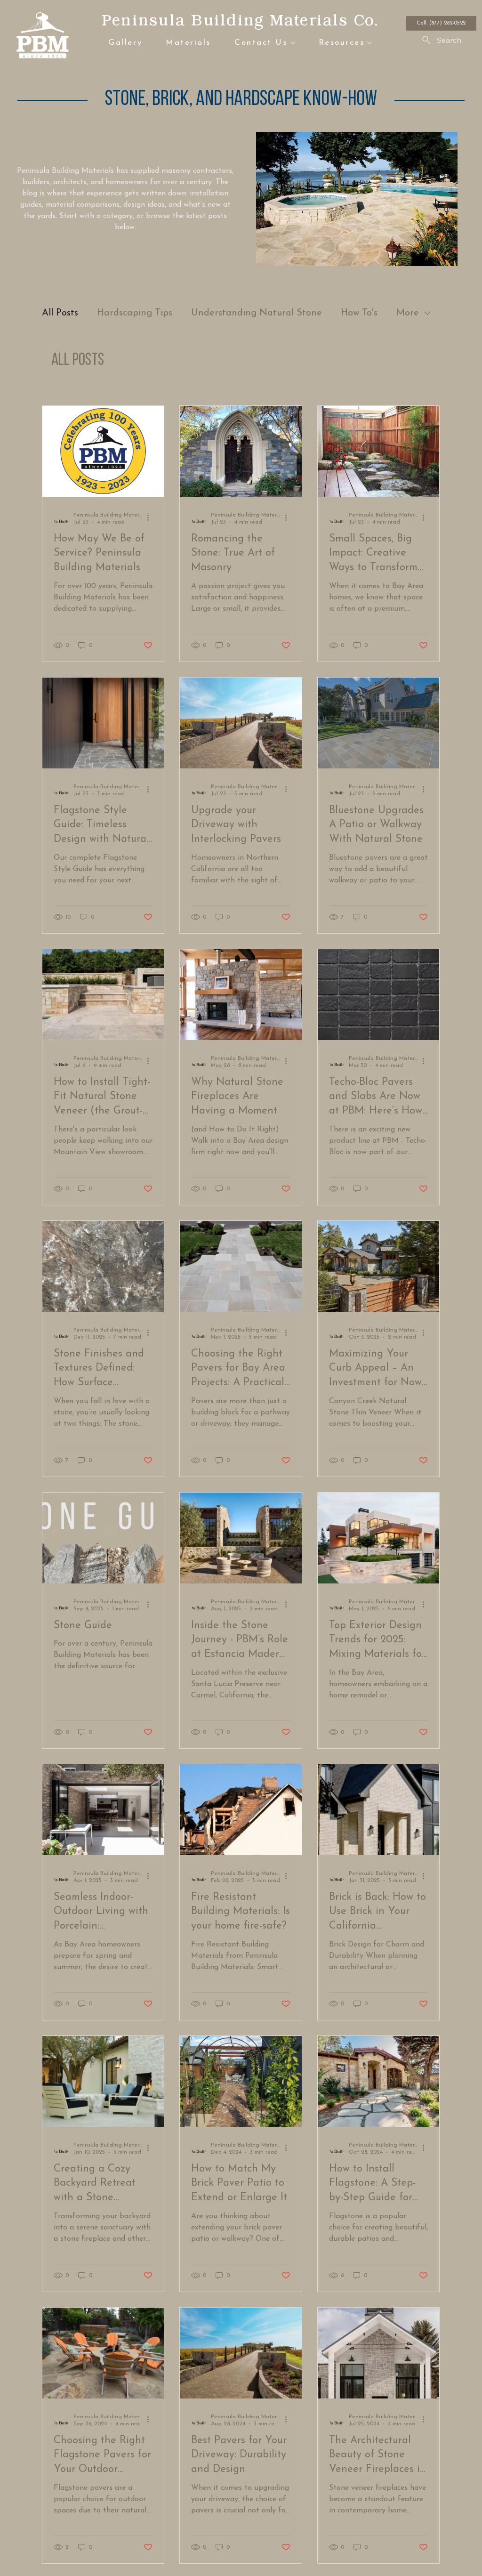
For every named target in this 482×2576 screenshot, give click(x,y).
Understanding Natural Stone (257, 313)
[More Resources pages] (370, 43)
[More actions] (151, 518)
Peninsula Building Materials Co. (240, 20)
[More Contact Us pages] (293, 43)
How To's (359, 313)
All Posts (60, 313)
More (408, 313)
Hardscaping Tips (135, 313)
